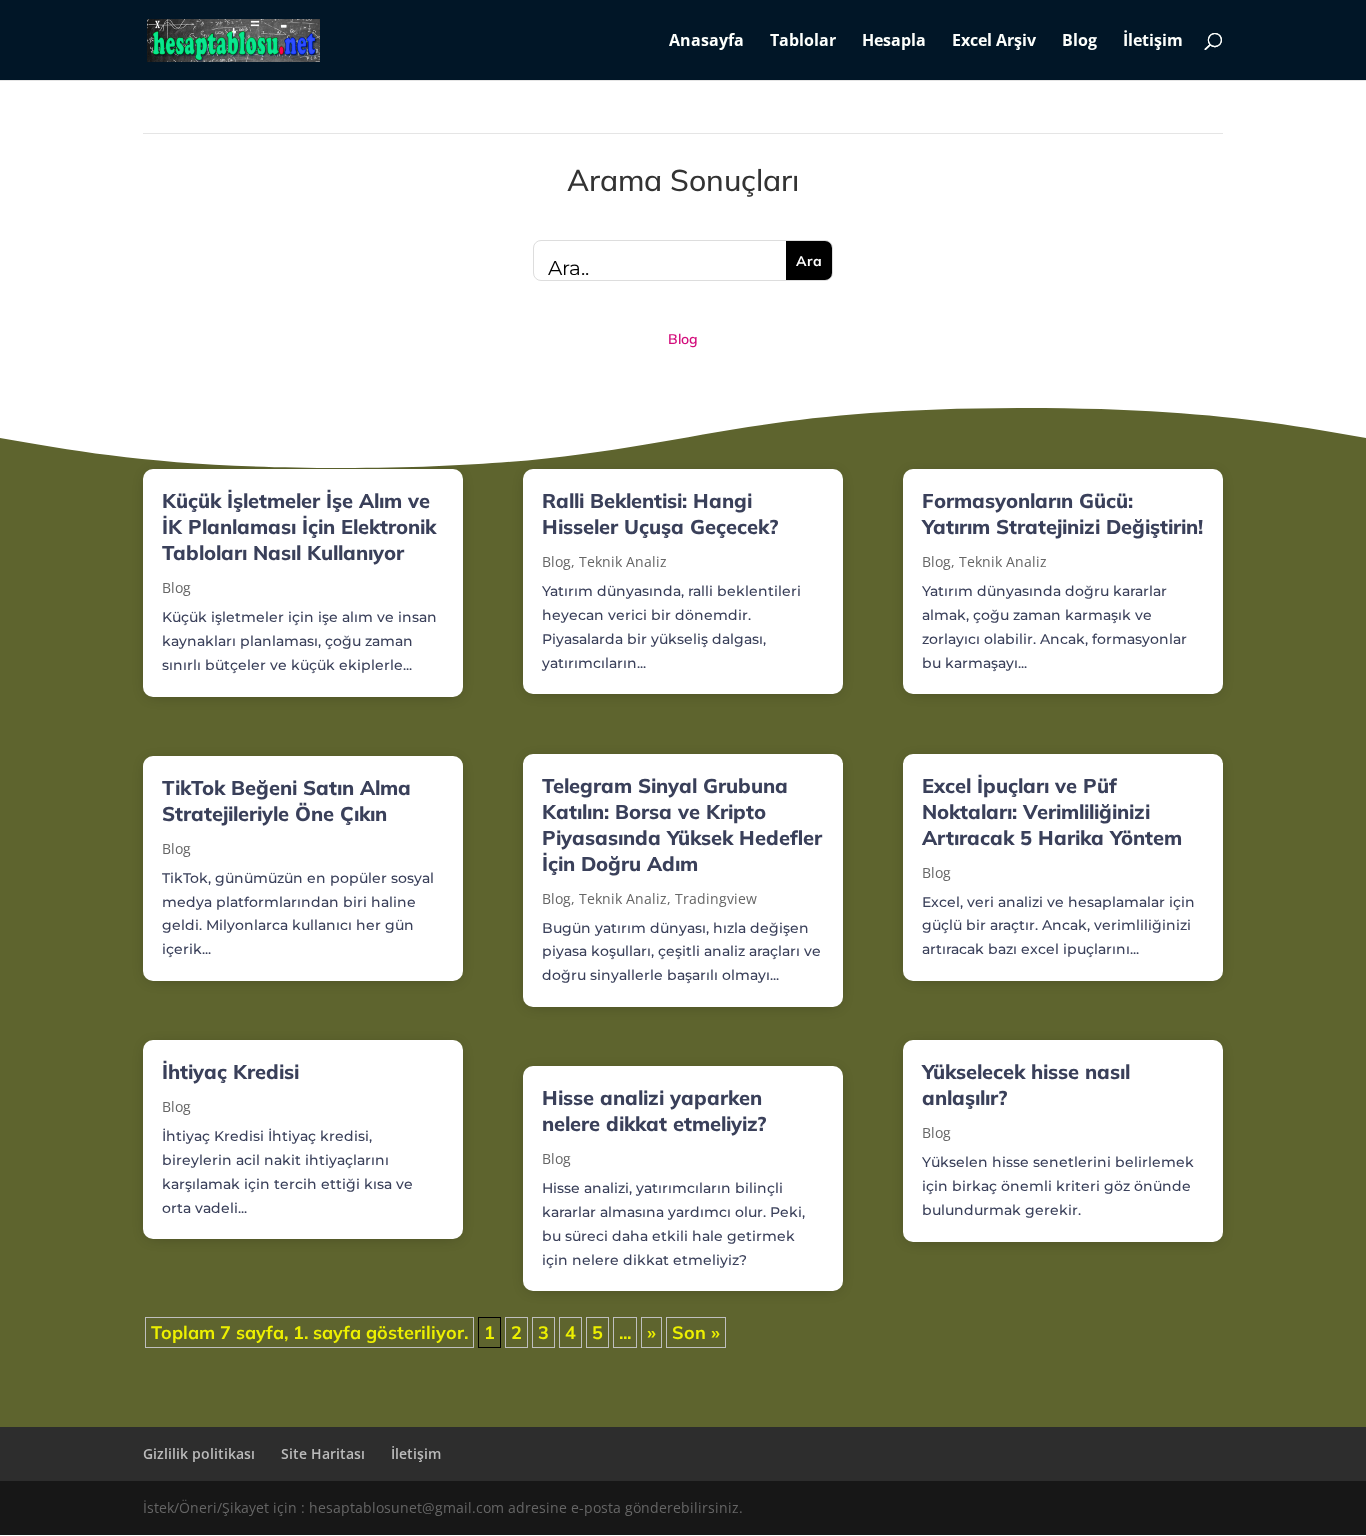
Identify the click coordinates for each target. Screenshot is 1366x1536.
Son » (696, 1332)
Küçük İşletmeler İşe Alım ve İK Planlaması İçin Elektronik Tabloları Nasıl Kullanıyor (299, 526)
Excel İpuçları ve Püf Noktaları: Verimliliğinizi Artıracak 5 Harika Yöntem (1052, 811)
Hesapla (894, 42)
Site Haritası (323, 1453)
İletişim (1153, 42)
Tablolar (803, 42)
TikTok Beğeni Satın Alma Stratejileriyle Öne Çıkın (286, 800)
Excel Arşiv (994, 42)
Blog (1079, 42)
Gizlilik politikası (199, 1453)
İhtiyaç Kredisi (230, 1071)
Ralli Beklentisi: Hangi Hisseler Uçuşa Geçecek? (660, 513)
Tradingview (716, 898)
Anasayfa (706, 42)
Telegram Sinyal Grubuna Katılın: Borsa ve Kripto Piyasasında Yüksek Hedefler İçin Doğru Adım (682, 824)
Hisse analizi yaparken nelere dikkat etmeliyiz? (654, 1110)
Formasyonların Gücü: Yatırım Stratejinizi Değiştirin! (1062, 513)
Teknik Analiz (623, 561)
